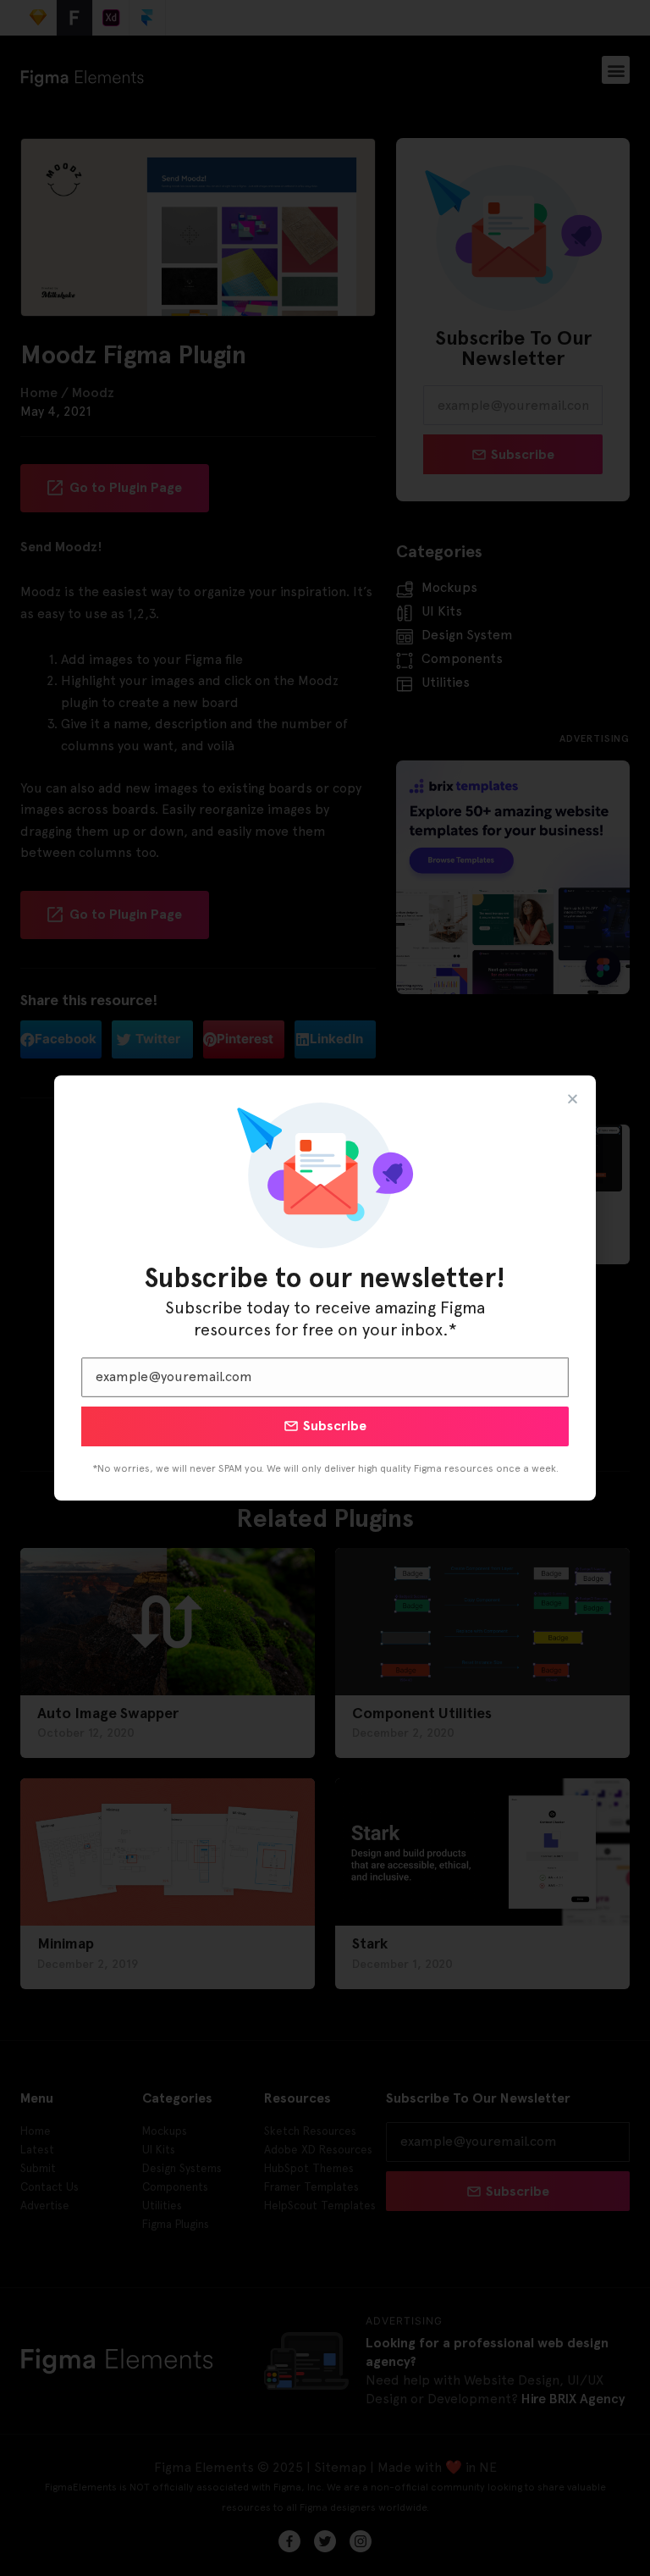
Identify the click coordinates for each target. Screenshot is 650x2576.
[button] (573, 1099)
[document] (325, 1288)
